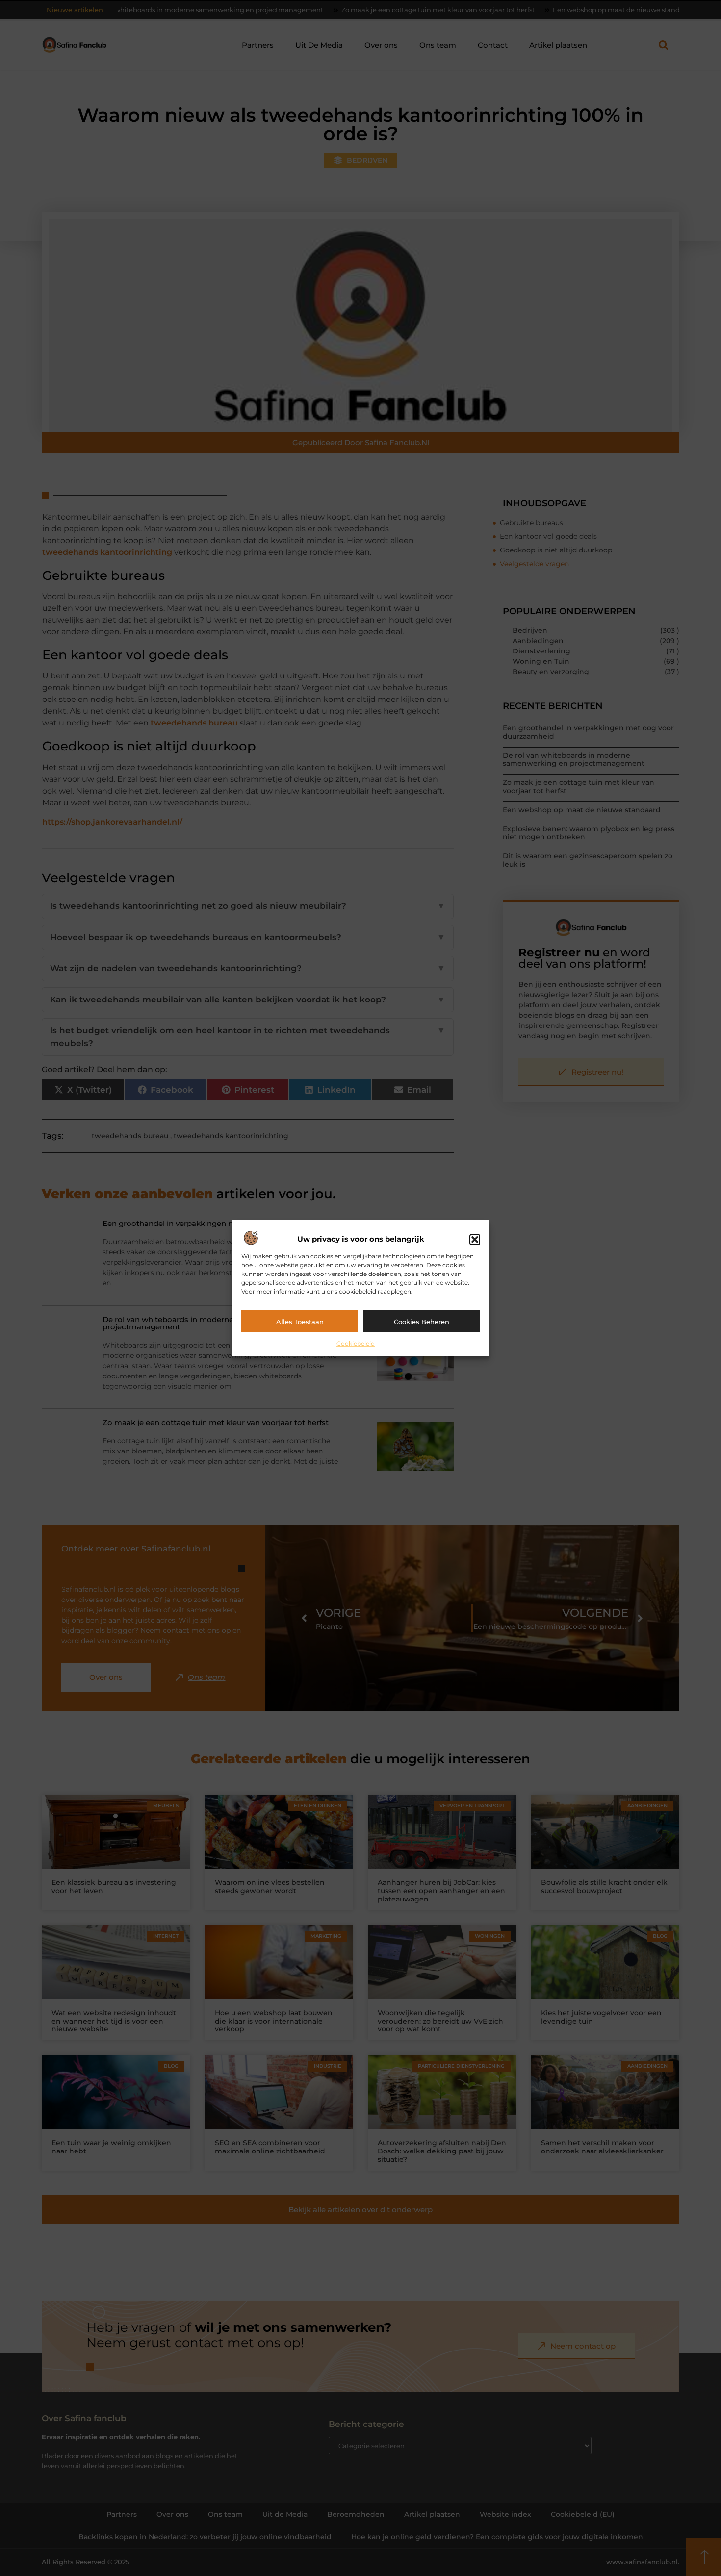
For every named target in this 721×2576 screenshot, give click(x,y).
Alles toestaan (300, 1321)
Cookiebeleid (356, 1343)
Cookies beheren (422, 1321)
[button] (475, 1239)
